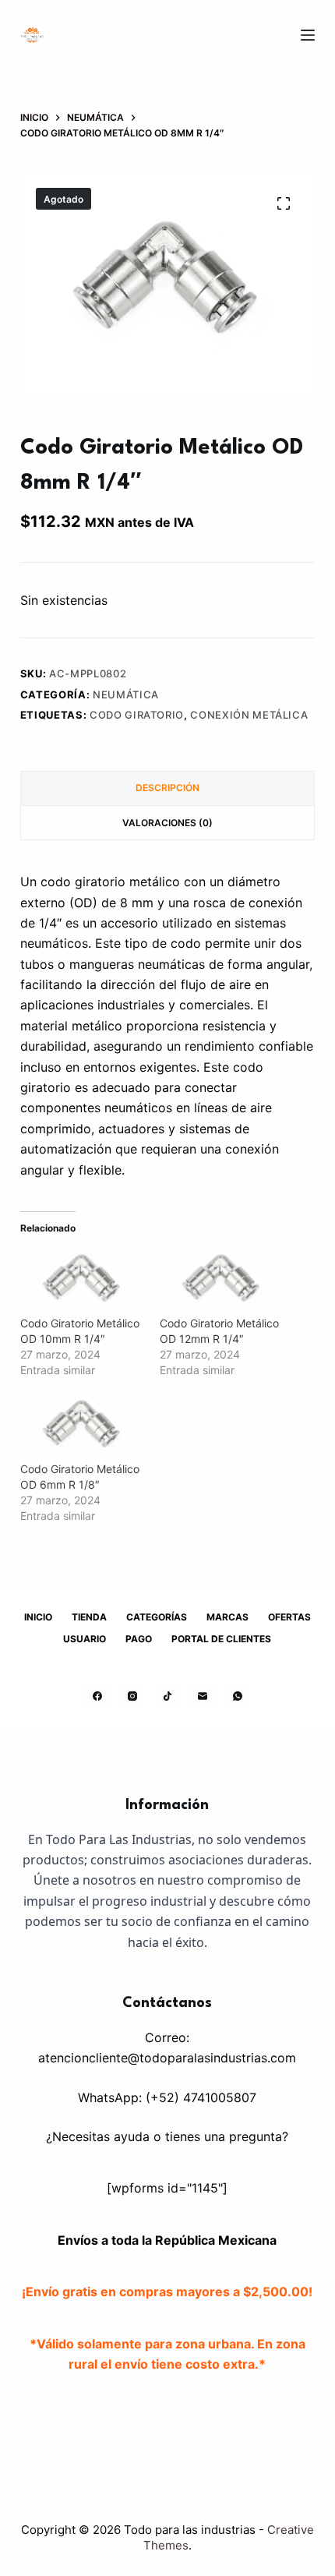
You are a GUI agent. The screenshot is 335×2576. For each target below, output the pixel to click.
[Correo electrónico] (203, 1696)
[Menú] (308, 35)
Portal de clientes (221, 1639)
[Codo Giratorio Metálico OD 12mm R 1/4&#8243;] (222, 1280)
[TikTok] (167, 1696)
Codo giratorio (137, 715)
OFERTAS (289, 1617)
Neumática (126, 694)
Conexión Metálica (249, 715)
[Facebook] (97, 1696)
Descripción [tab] (167, 788)
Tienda (89, 1617)
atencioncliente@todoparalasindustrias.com (167, 2058)
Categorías (157, 1617)
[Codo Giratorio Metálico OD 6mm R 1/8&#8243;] (82, 1426)
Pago (139, 1639)
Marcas (227, 1617)
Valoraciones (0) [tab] (167, 823)
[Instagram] (132, 1696)
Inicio (38, 1617)
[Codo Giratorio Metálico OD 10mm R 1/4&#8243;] (82, 1280)
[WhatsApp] (238, 1696)
